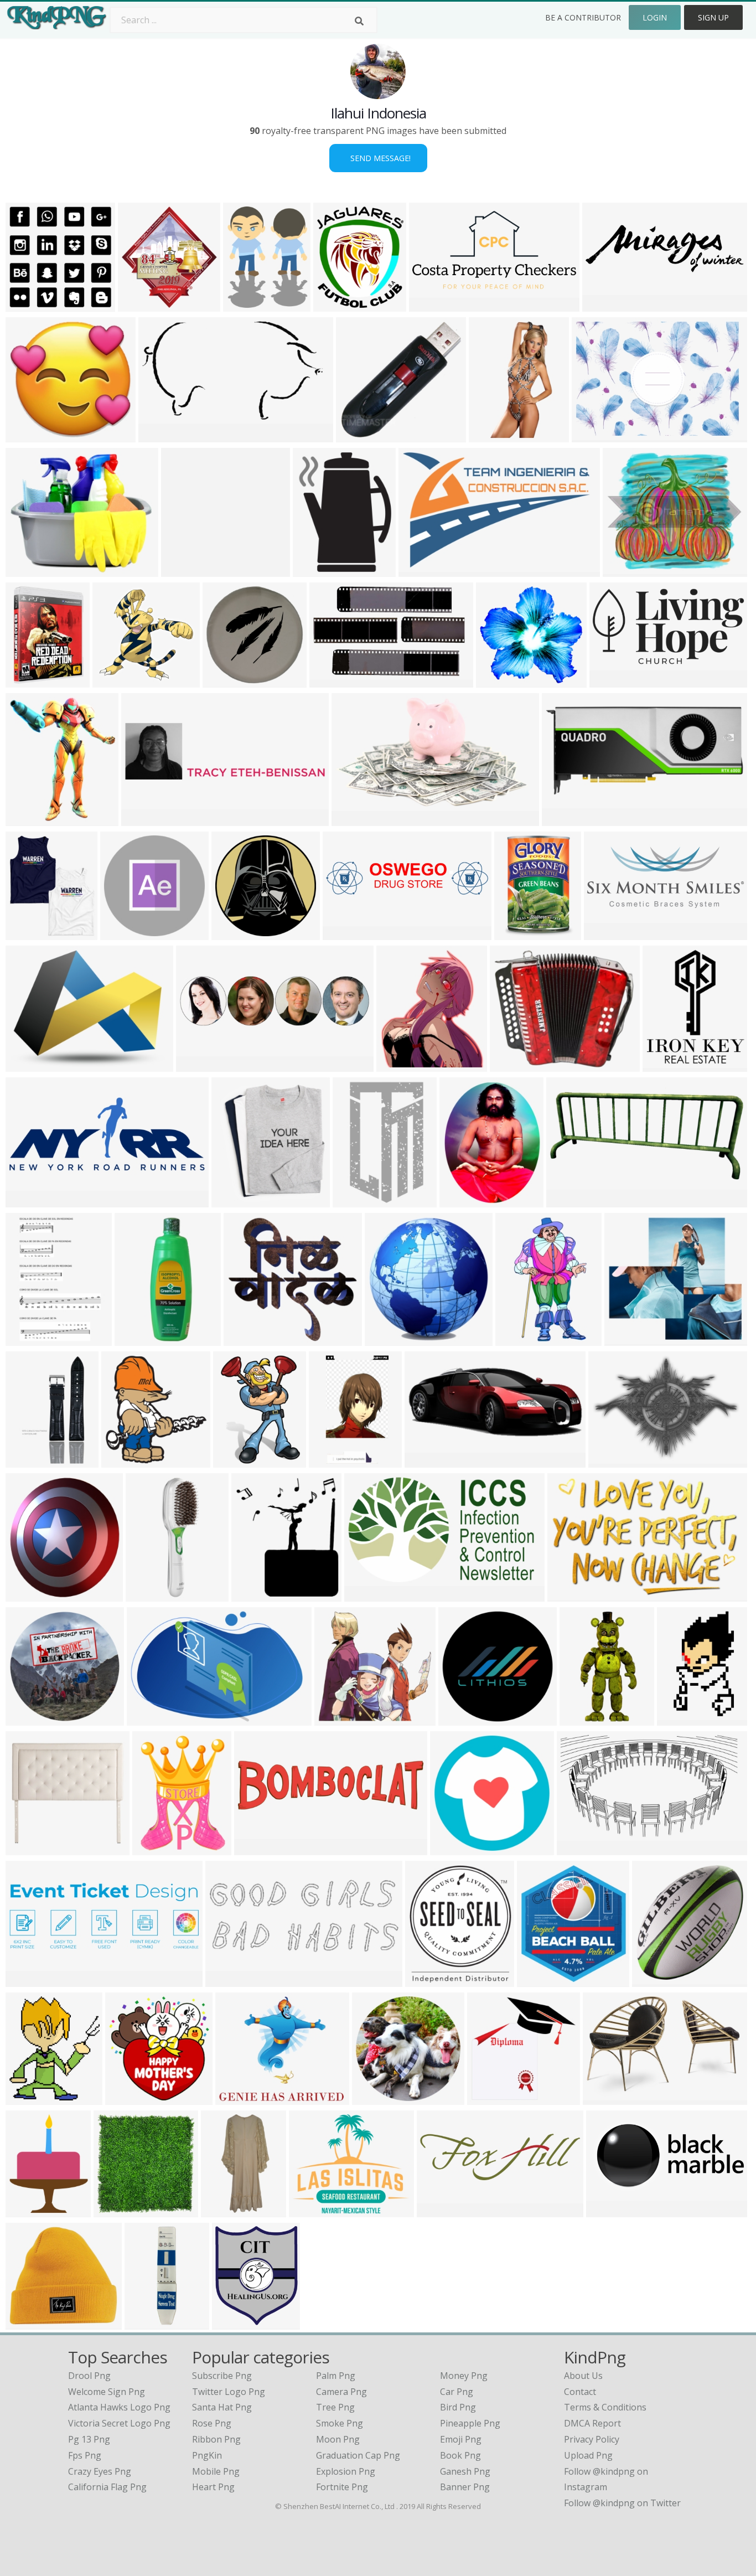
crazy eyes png (100, 2471)
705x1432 (224, 2210)
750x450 (335, 1719)
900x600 (610, 681)
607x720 (26, 1461)
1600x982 (332, 681)
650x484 (232, 1201)
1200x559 (428, 1461)
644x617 (26, 435)
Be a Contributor (583, 17)
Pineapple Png (470, 2423)
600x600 (426, 1980)
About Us (583, 2376)
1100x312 (346, 933)
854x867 (182, 570)
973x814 (236, 2098)
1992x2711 (157, 1848)
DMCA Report (592, 2423)
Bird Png (458, 2407)
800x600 (563, 819)
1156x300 (199, 1065)
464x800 (490, 435)
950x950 (604, 2098)
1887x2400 (248, 305)
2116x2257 (143, 305)
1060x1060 (31, 933)
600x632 (122, 1461)
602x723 (233, 2323)
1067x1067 (464, 1719)
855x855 (653, 1980)
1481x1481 (140, 1339)
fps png (85, 2455)
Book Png (460, 2455)
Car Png (457, 2392)
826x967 (26, 819)
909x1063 (336, 305)
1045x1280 (150, 2323)
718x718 (26, 1719)
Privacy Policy (592, 2439)
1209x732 (421, 570)
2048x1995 (119, 2210)
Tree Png (335, 2407)
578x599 (385, 1339)
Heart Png (213, 2487)
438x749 (516, 1339)
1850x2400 (318, 570)
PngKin (207, 2455)
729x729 (232, 933)
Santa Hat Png (222, 2407)
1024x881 (312, 2210)
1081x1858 (334, 1461)
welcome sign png (107, 2392)
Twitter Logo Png (229, 2392)
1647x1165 (613, 1461)
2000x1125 (402, 1065)
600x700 (515, 933)
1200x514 (29, 1980)
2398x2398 (668, 1065)
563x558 (26, 305)
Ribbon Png (216, 2439)
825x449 (159, 435)
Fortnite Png (342, 2487)
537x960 (226, 1980)
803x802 (451, 1848)
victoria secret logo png (119, 2423)
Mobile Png (216, 2471)
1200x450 (29, 1201)
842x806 (244, 1339)
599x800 (511, 1065)
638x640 (126, 2098)
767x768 (26, 2323)
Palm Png (336, 2376)
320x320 (121, 933)
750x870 (252, 1595)
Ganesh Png (465, 2471)
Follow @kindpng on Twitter (622, 2503)
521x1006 (582, 1719)
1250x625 (609, 2210)
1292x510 (607, 933)
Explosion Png (346, 2471)
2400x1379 (582, 1848)
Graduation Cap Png (358, 2455)
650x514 (488, 2098)
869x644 (568, 1595)
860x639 (26, 1065)
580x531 (623, 570)
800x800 (26, 681)
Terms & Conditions (605, 2407)
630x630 (113, 681)
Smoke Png (340, 2423)
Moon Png (338, 2439)
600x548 (26, 570)
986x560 (352, 819)
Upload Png (588, 2455)
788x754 (357, 435)
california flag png (107, 2487)
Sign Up (713, 17)
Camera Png (341, 2392)
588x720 (460, 1201)
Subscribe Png (222, 2376)
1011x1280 (31, 2210)
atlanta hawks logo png (119, 2407)
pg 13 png (89, 2439)
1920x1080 (31, 1595)
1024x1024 (238, 1461)
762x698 (625, 1339)
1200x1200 (682, 1719)
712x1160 (356, 1201)
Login (655, 17)
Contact (580, 2392)
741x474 (147, 1719)
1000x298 (605, 305)
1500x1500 (151, 1595)
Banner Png (465, 2487)
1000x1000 (377, 2098)
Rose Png (212, 2423)
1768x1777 (228, 681)
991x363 (437, 2210)
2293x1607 (597, 435)
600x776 (26, 1339)
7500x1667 (146, 819)
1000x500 (367, 1595)
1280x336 (257, 1848)
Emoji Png (461, 2439)
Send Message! (378, 158)
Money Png (464, 2376)
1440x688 (432, 305)
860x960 (538, 1980)
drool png (89, 2376)
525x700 (497, 681)
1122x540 (569, 1201)
